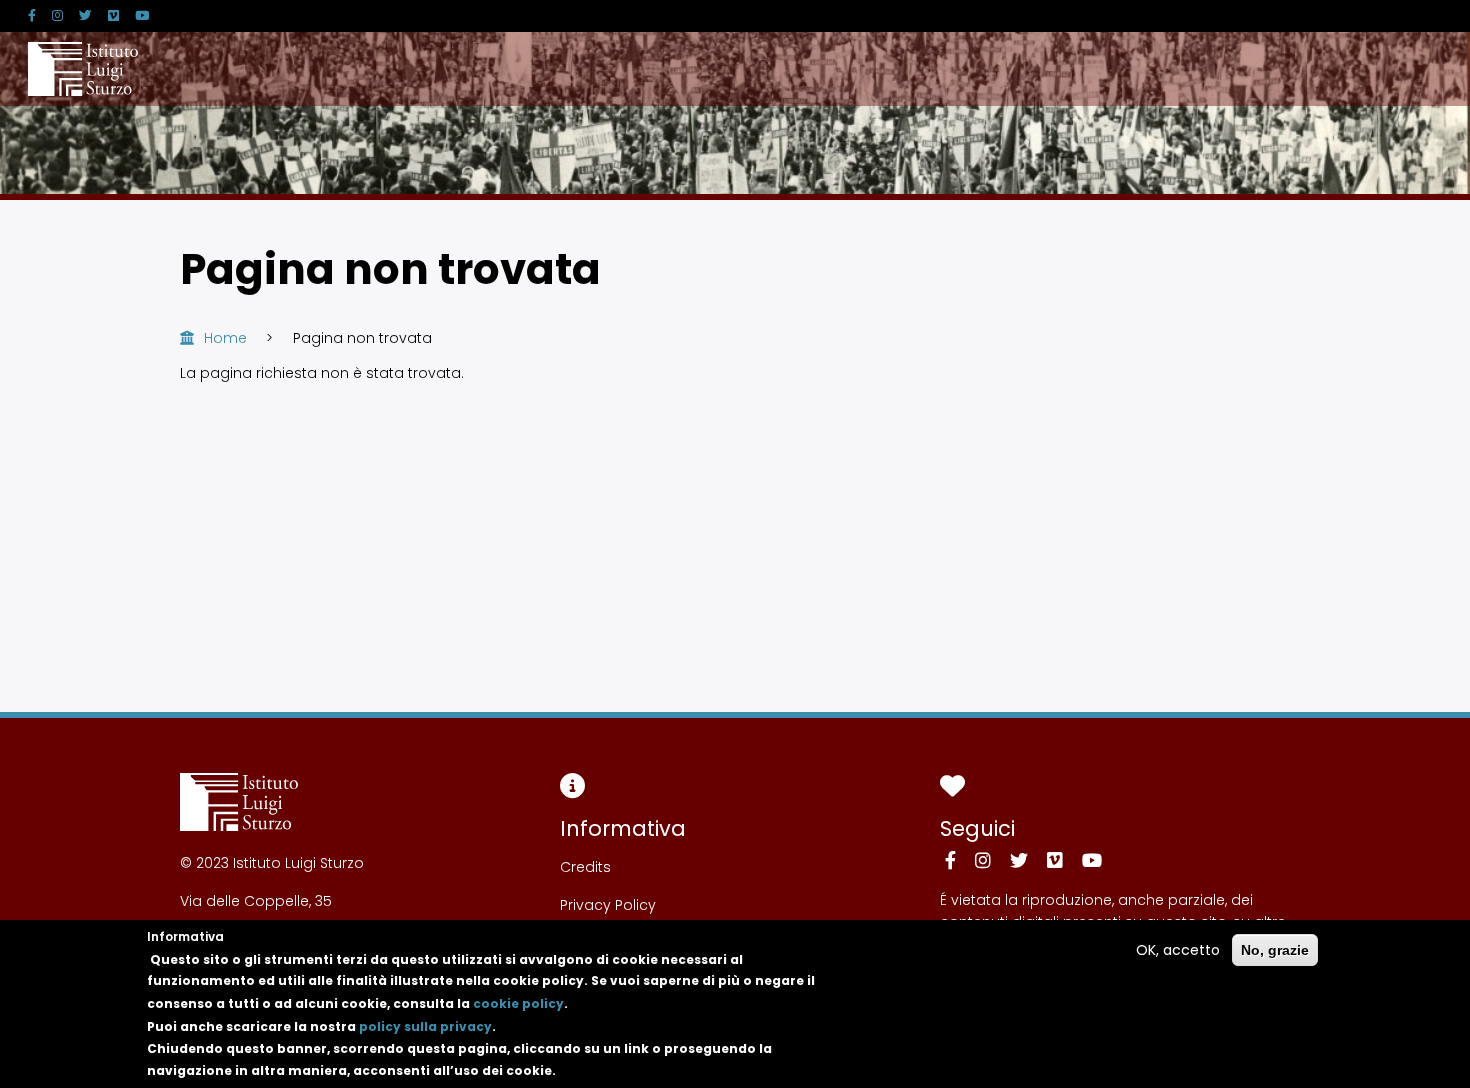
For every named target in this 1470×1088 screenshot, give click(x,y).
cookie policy (518, 1003)
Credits (585, 867)
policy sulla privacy (425, 1025)
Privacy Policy (608, 905)
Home (225, 338)
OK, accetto (1178, 950)
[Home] (83, 69)
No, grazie (1275, 950)
